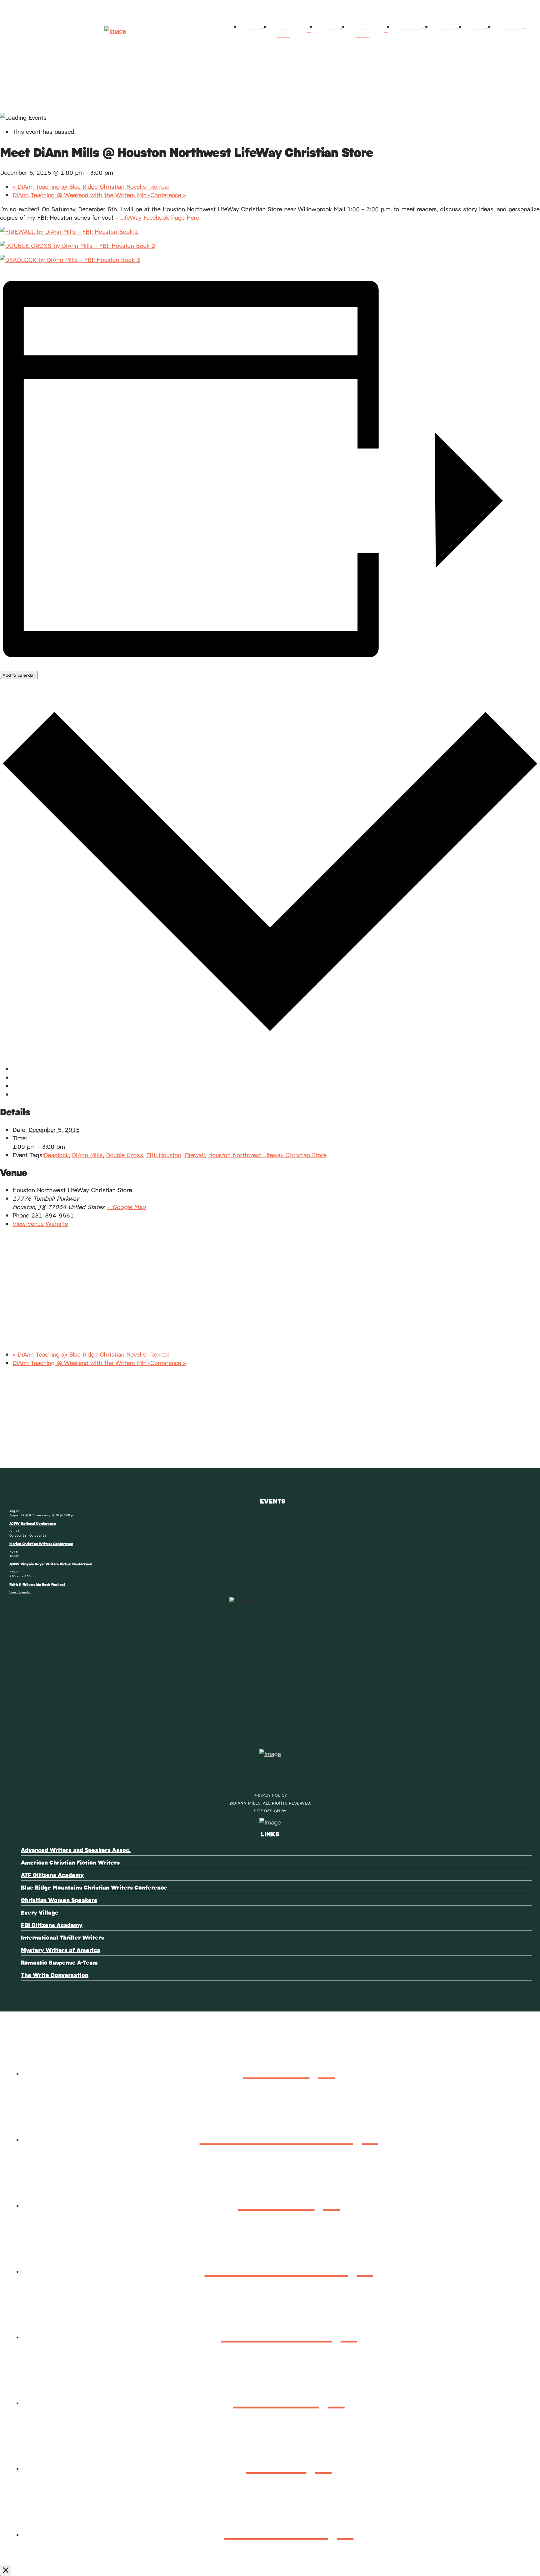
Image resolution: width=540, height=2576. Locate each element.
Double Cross (125, 1155)
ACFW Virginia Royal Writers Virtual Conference (51, 1564)
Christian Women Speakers (59, 1900)
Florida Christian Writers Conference (41, 1544)
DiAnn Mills (87, 1155)
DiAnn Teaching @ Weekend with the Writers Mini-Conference (99, 195)
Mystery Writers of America (61, 1950)
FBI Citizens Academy (52, 1925)
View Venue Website (40, 1223)
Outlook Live (30, 1094)
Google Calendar (35, 1069)
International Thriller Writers (62, 1937)
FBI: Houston (164, 1155)
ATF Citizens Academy (52, 1875)
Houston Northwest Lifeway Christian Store (267, 1155)
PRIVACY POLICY (270, 1795)
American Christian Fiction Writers (70, 1862)
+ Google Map (126, 1206)
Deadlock (56, 1155)
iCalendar (25, 1077)
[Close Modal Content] (6, 2570)
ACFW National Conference (33, 1523)
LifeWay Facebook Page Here (160, 217)
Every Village (40, 1912)
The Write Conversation (55, 1975)
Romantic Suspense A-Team (59, 1962)
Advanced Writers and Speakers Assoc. (76, 1850)
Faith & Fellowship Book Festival (37, 1584)
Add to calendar (19, 675)
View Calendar (20, 1592)
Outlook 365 (30, 1085)
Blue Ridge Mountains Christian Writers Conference (94, 1887)
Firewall (195, 1155)
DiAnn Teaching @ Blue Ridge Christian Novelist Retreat (91, 186)
